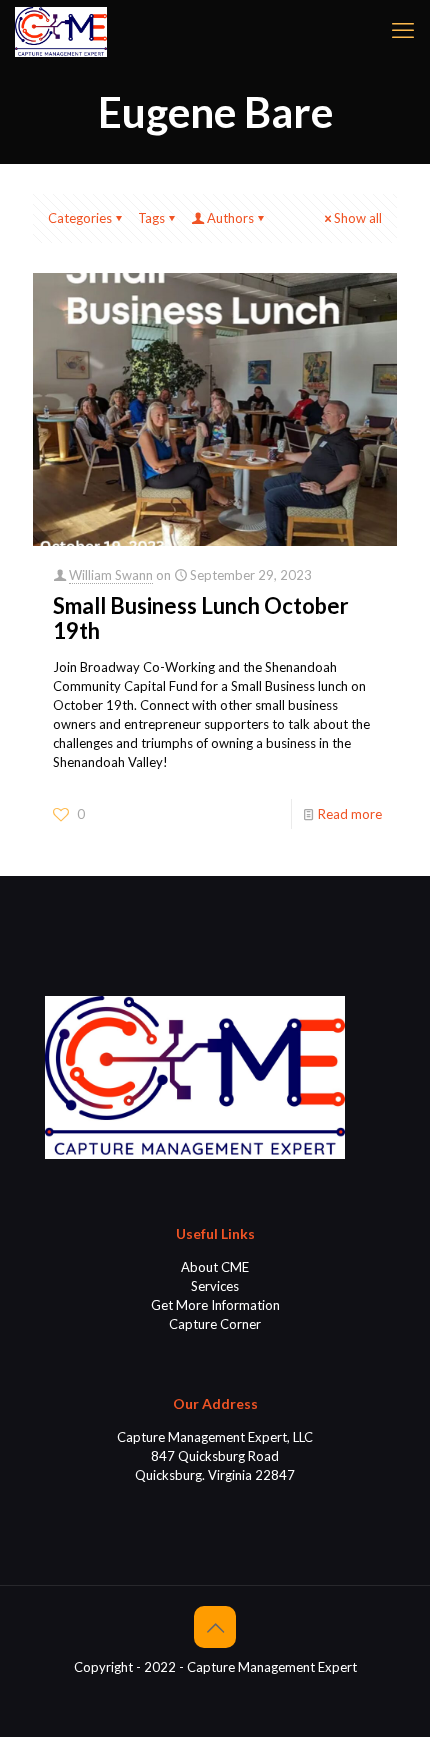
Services (215, 1286)
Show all (358, 218)
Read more (350, 814)
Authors (230, 218)
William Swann (111, 575)
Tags (151, 218)
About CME (215, 1267)
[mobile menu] (403, 30)
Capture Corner (215, 1324)
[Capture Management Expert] (61, 30)
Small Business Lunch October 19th (201, 618)
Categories (80, 218)
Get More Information (215, 1305)
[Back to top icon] (215, 1627)
